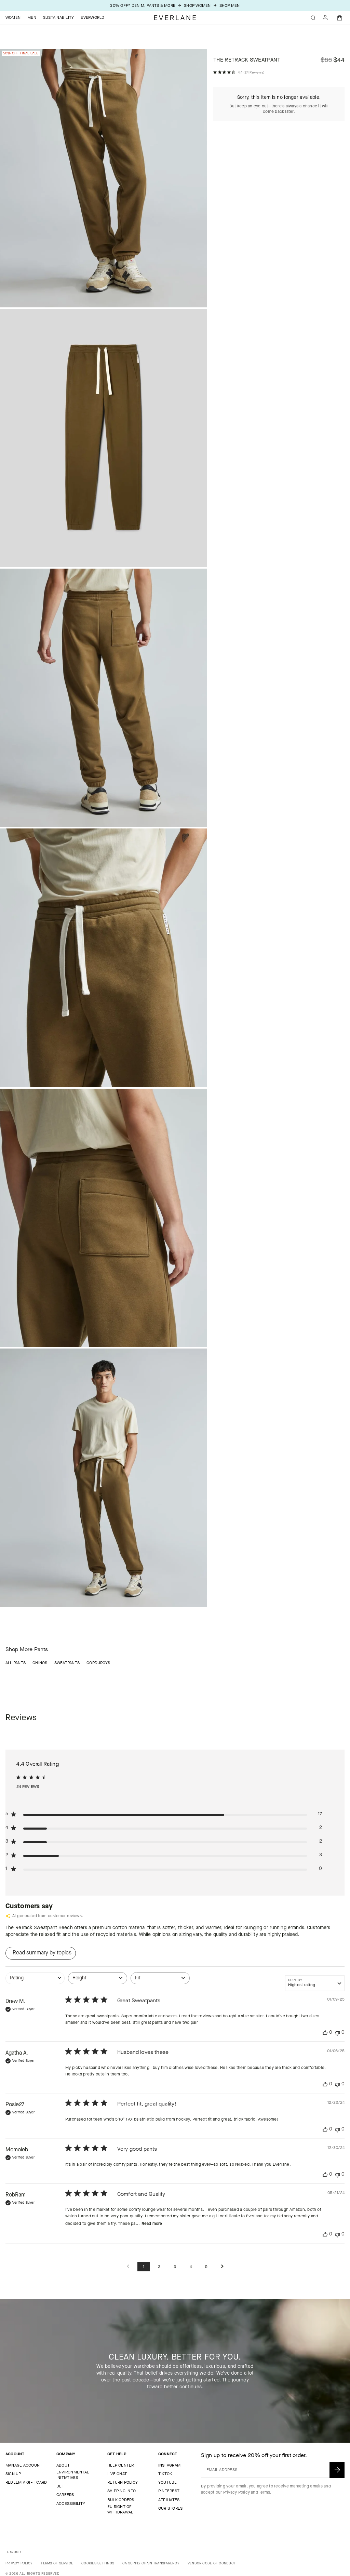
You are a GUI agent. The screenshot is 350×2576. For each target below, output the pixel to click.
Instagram (169, 2465)
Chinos (40, 1663)
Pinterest (169, 2491)
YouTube (168, 2482)
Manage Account (24, 2465)
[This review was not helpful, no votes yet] (337, 2033)
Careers (65, 2495)
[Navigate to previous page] (128, 2267)
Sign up (13, 2474)
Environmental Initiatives (73, 2475)
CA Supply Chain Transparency (151, 2563)
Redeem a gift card (26, 2482)
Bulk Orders (121, 2500)
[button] (340, 18)
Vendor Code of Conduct (212, 2563)
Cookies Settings (98, 2563)
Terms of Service (57, 2563)
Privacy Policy (237, 2492)
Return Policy (123, 2482)
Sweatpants (67, 1663)
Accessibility (71, 2504)
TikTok (165, 2474)
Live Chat (117, 2474)
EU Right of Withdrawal (120, 2509)
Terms (264, 2492)
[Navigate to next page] (222, 2267)
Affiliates (169, 2500)
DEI (60, 2486)
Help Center (121, 2465)
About (63, 2465)
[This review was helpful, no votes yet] (325, 2033)
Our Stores (170, 2508)
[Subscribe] (337, 2470)
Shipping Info (122, 2491)
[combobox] (35, 1982)
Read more (152, 2223)
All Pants (16, 1663)
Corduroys (98, 1663)
